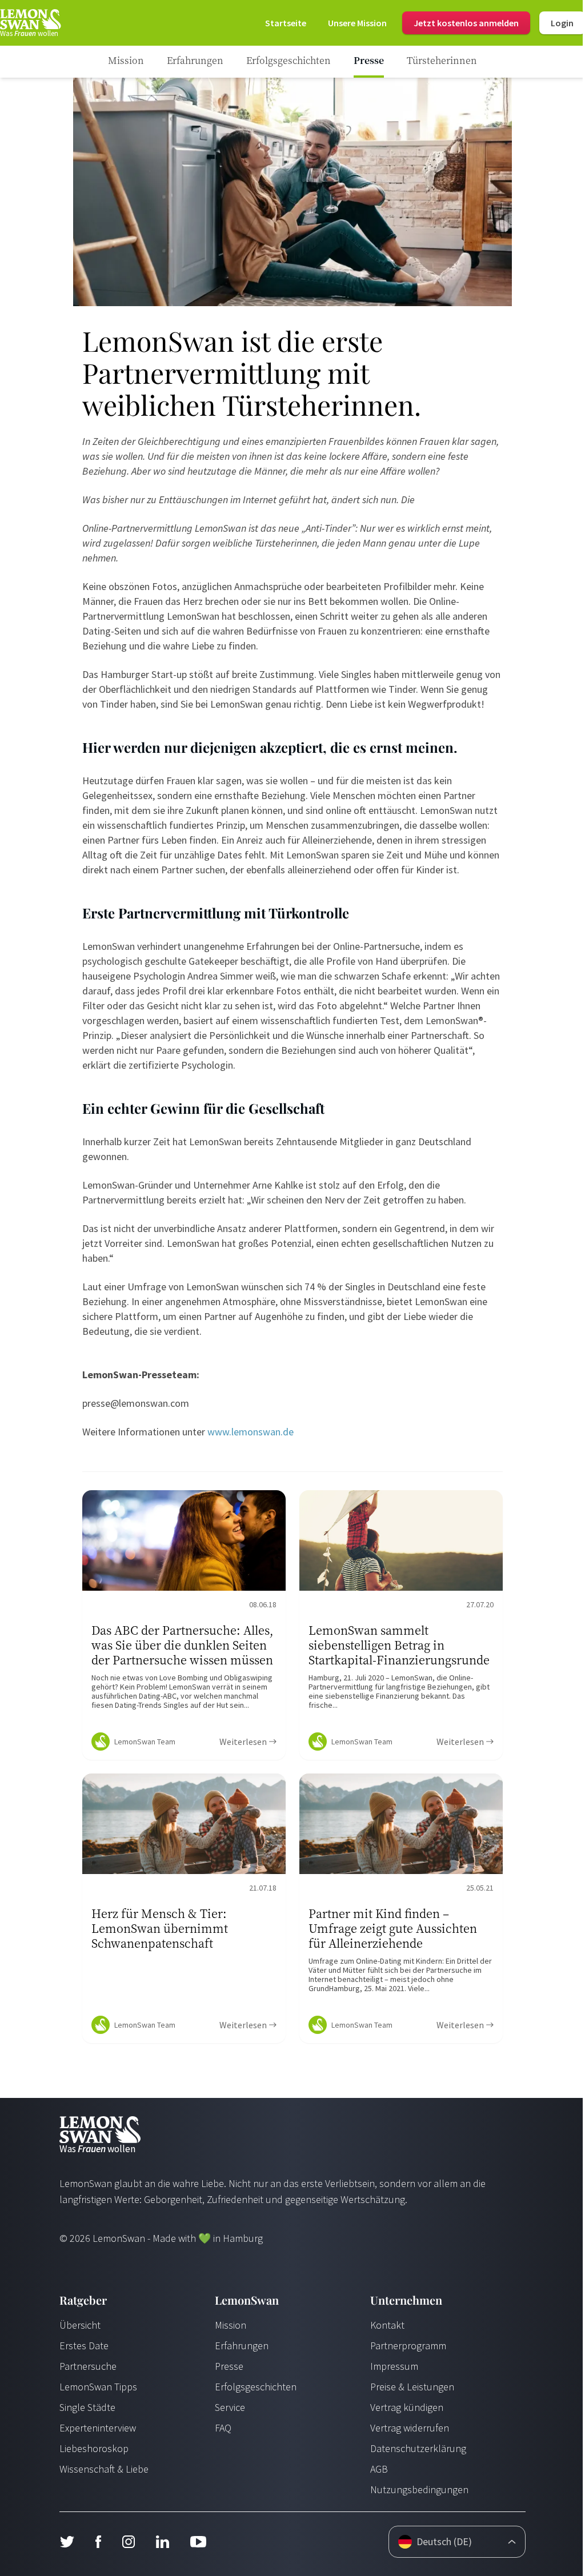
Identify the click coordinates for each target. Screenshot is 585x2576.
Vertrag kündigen (407, 2407)
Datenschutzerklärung (418, 2448)
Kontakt (387, 2325)
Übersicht (80, 2325)
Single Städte (87, 2407)
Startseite (286, 23)
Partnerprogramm (408, 2346)
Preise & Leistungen (412, 2387)
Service (230, 2407)
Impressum (394, 2366)
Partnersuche (88, 2366)
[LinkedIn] (162, 2542)
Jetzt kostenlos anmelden (466, 23)
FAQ (223, 2428)
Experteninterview (98, 2428)
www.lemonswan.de (251, 1432)
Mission (231, 2325)
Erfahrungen (242, 2346)
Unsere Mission (357, 23)
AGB (379, 2469)
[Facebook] (98, 2542)
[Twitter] (67, 2542)
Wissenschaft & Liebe (104, 2469)
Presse (229, 2366)
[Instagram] (128, 2542)
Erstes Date (84, 2346)
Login (562, 23)
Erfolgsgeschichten (256, 2387)
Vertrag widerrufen (410, 2428)
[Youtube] (198, 2542)
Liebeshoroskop (94, 2448)
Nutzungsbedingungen (419, 2489)
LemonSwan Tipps (98, 2387)
